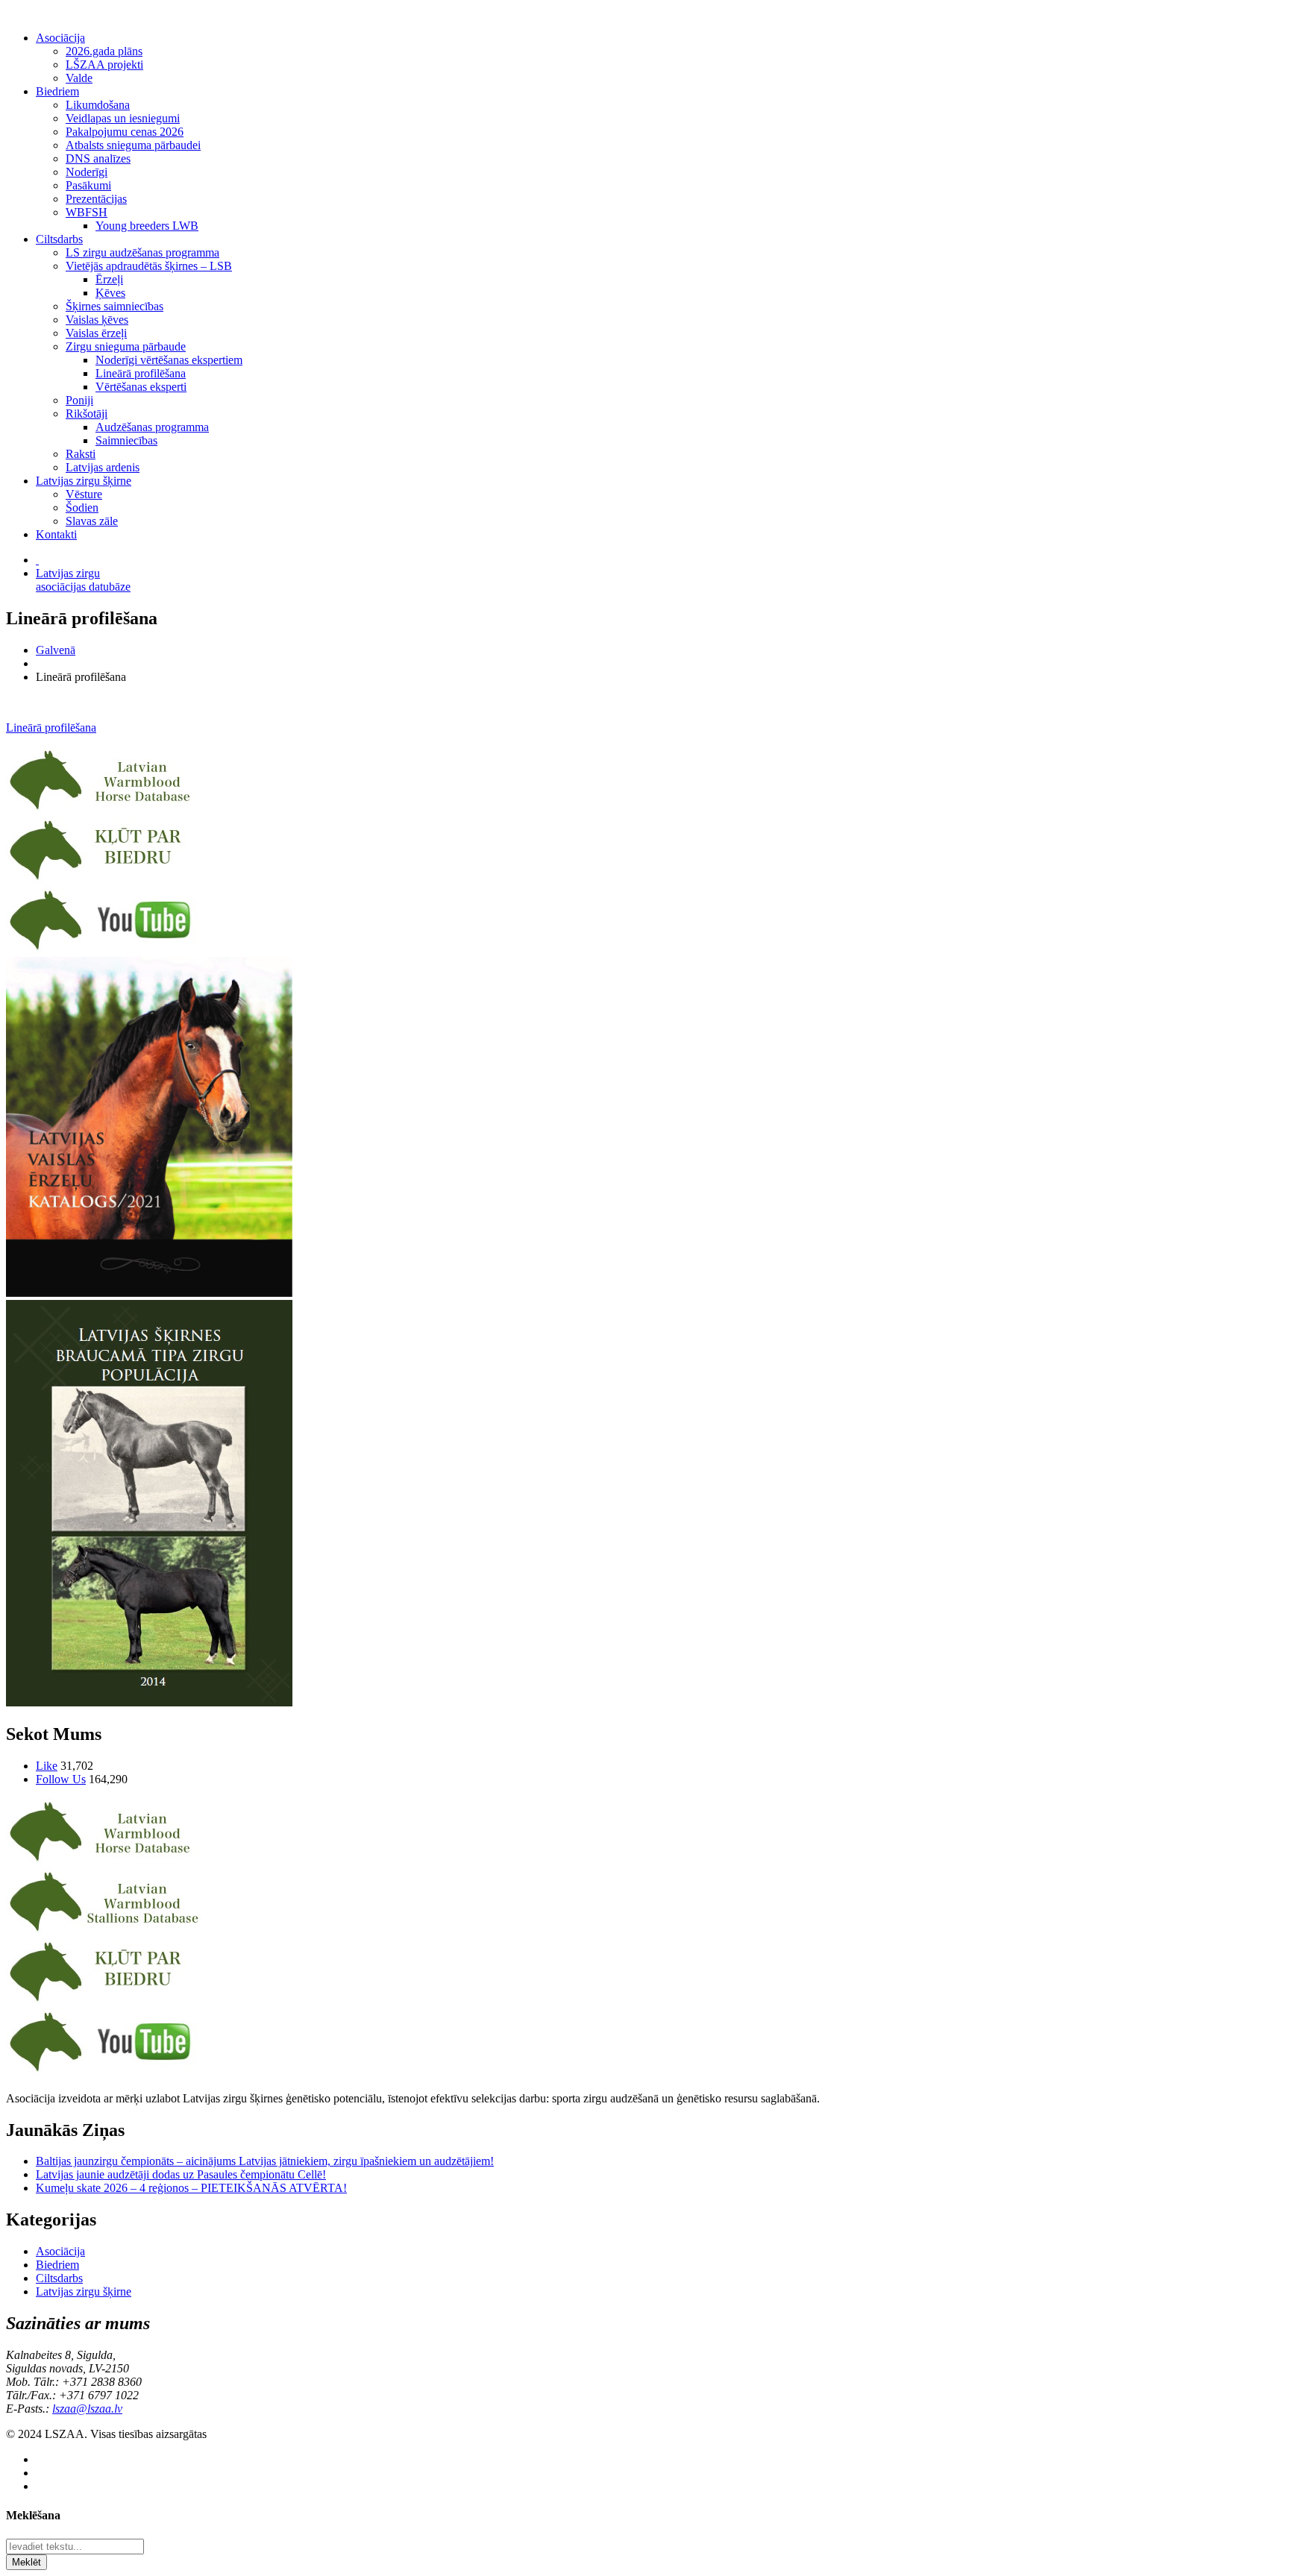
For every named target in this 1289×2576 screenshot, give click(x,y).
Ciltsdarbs (59, 239)
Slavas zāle (92, 521)
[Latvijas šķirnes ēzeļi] (104, 1931)
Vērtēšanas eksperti (141, 387)
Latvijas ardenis (103, 467)
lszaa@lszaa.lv (87, 2409)
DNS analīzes (98, 158)
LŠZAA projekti (104, 65)
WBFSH (87, 212)
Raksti (81, 454)
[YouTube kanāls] (104, 950)
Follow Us (61, 1779)
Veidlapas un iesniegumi (123, 118)
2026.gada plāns (104, 51)
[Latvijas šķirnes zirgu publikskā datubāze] (104, 810)
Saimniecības (126, 440)
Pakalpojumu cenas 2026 (125, 132)
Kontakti (56, 534)
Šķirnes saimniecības (115, 306)
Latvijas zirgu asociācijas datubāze (83, 580)
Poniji (79, 400)
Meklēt (26, 2562)
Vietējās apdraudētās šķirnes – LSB (149, 266)
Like (47, 1766)
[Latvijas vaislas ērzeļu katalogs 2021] (149, 1293)
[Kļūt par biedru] (104, 880)
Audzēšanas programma (152, 427)
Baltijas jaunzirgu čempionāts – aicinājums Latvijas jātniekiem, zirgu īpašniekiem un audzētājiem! (265, 2161)
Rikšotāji (87, 414)
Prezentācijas (96, 199)
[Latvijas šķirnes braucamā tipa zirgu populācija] (149, 1702)
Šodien (82, 508)
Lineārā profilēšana (141, 373)
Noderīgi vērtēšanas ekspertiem (169, 360)
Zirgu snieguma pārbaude (126, 346)
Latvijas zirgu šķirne (84, 481)
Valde (79, 78)
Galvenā (56, 650)
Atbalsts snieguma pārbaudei (133, 145)
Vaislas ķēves (97, 320)
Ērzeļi (109, 279)
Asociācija (60, 38)
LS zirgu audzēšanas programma (142, 252)
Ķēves (110, 293)
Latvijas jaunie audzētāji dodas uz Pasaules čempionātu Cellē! (181, 2174)
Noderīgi (87, 172)
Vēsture (84, 494)
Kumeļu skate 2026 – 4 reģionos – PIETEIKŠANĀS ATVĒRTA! (191, 2188)
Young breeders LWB (147, 226)
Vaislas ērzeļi (96, 333)
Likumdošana (98, 105)
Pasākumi (88, 185)
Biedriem (57, 91)
